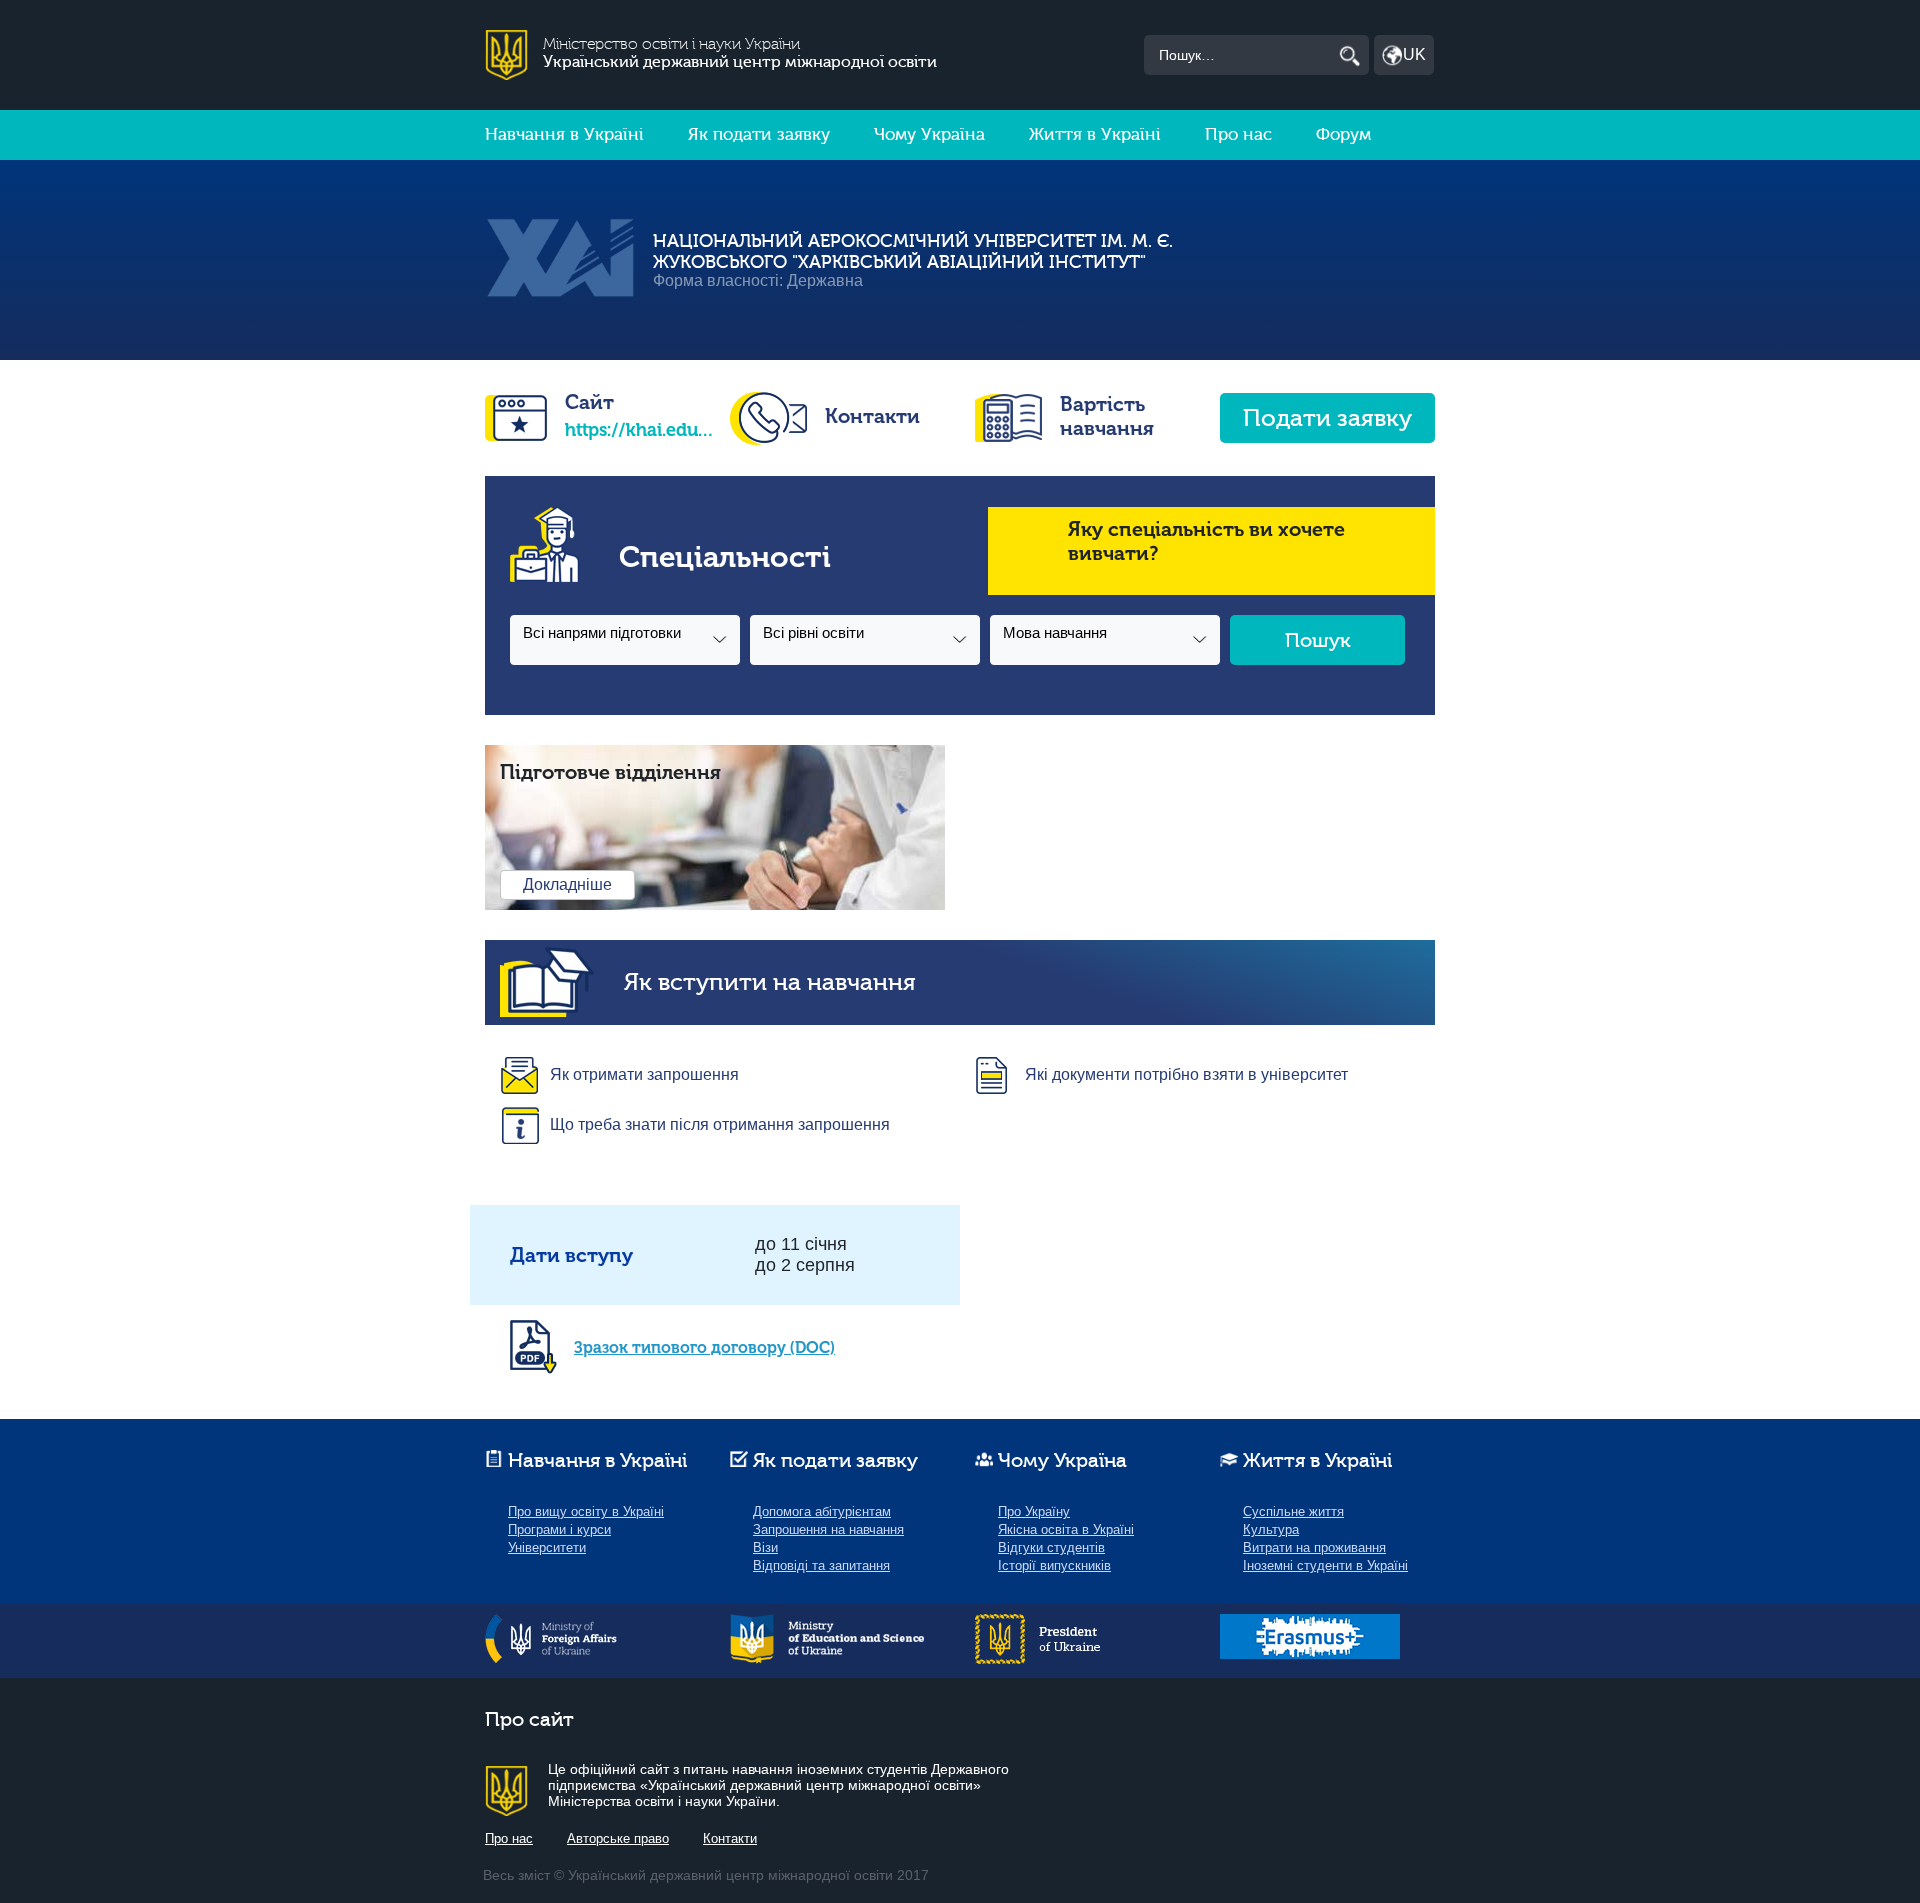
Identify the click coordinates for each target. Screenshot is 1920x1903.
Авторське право (618, 1838)
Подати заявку (1327, 418)
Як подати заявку (759, 134)
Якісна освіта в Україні (1066, 1529)
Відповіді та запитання (821, 1565)
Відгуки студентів (1051, 1547)
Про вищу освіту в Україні (586, 1511)
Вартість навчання (1107, 416)
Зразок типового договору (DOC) (704, 1347)
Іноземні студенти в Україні (1325, 1565)
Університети (547, 1547)
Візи (765, 1547)
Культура (1271, 1529)
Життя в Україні (1095, 134)
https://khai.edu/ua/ (640, 430)
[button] (625, 640)
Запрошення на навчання (828, 1529)
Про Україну (1034, 1511)
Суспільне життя (1293, 1511)
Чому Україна (929, 134)
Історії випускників (1054, 1565)
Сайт (589, 402)
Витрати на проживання (1314, 1547)
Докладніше (567, 884)
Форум (1343, 134)
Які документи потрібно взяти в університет (1186, 1074)
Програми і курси (559, 1529)
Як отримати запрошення (644, 1074)
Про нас (1238, 134)
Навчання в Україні (564, 134)
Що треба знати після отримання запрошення (720, 1124)
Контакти (872, 416)
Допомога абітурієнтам (822, 1511)
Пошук (1318, 640)
